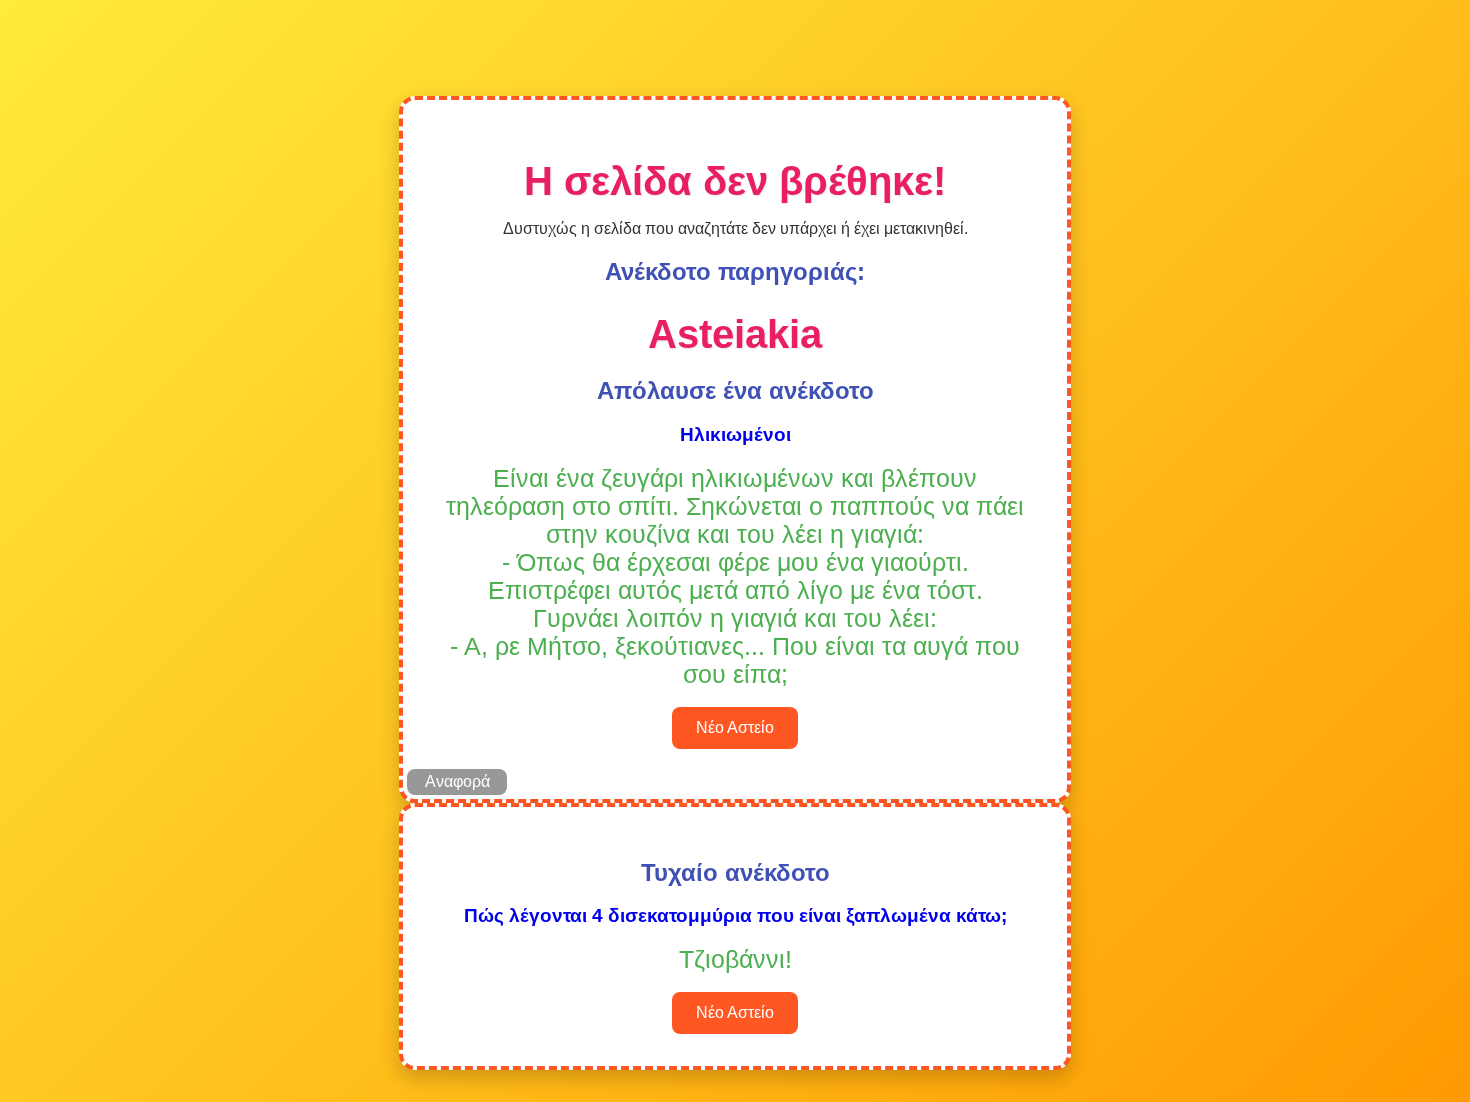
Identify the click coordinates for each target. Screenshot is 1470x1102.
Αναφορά (457, 781)
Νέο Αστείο (735, 727)
